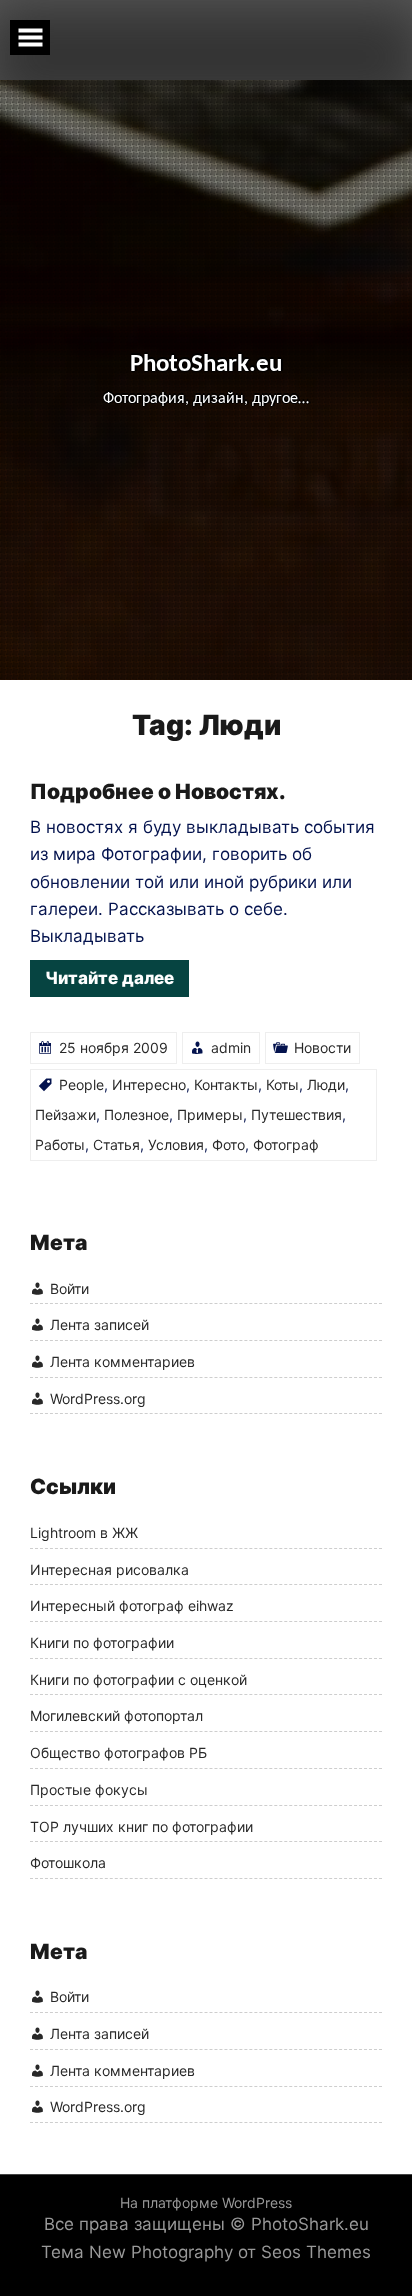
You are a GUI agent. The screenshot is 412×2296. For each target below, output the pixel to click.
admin (231, 1047)
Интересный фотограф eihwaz (132, 1606)
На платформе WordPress (206, 2202)
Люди (326, 1084)
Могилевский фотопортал (116, 1716)
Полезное (136, 1114)
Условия (176, 1144)
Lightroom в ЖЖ (84, 1533)
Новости (322, 1047)
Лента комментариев (122, 1361)
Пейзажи (65, 1114)
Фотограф (286, 1144)
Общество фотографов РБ (118, 1753)
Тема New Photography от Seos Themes (206, 2252)
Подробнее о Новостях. (158, 791)
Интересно (149, 1084)
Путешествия (296, 1114)
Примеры (210, 1114)
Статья (116, 1144)
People (81, 1084)
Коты (282, 1084)
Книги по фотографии (102, 1643)
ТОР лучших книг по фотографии (141, 1827)
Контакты (226, 1084)
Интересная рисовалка (109, 1570)
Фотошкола (68, 1863)
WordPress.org (98, 1398)
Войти (69, 1288)
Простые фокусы (89, 1790)
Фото (228, 1144)
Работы (60, 1144)
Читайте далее (109, 978)
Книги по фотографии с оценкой (138, 1680)
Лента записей (99, 1324)
